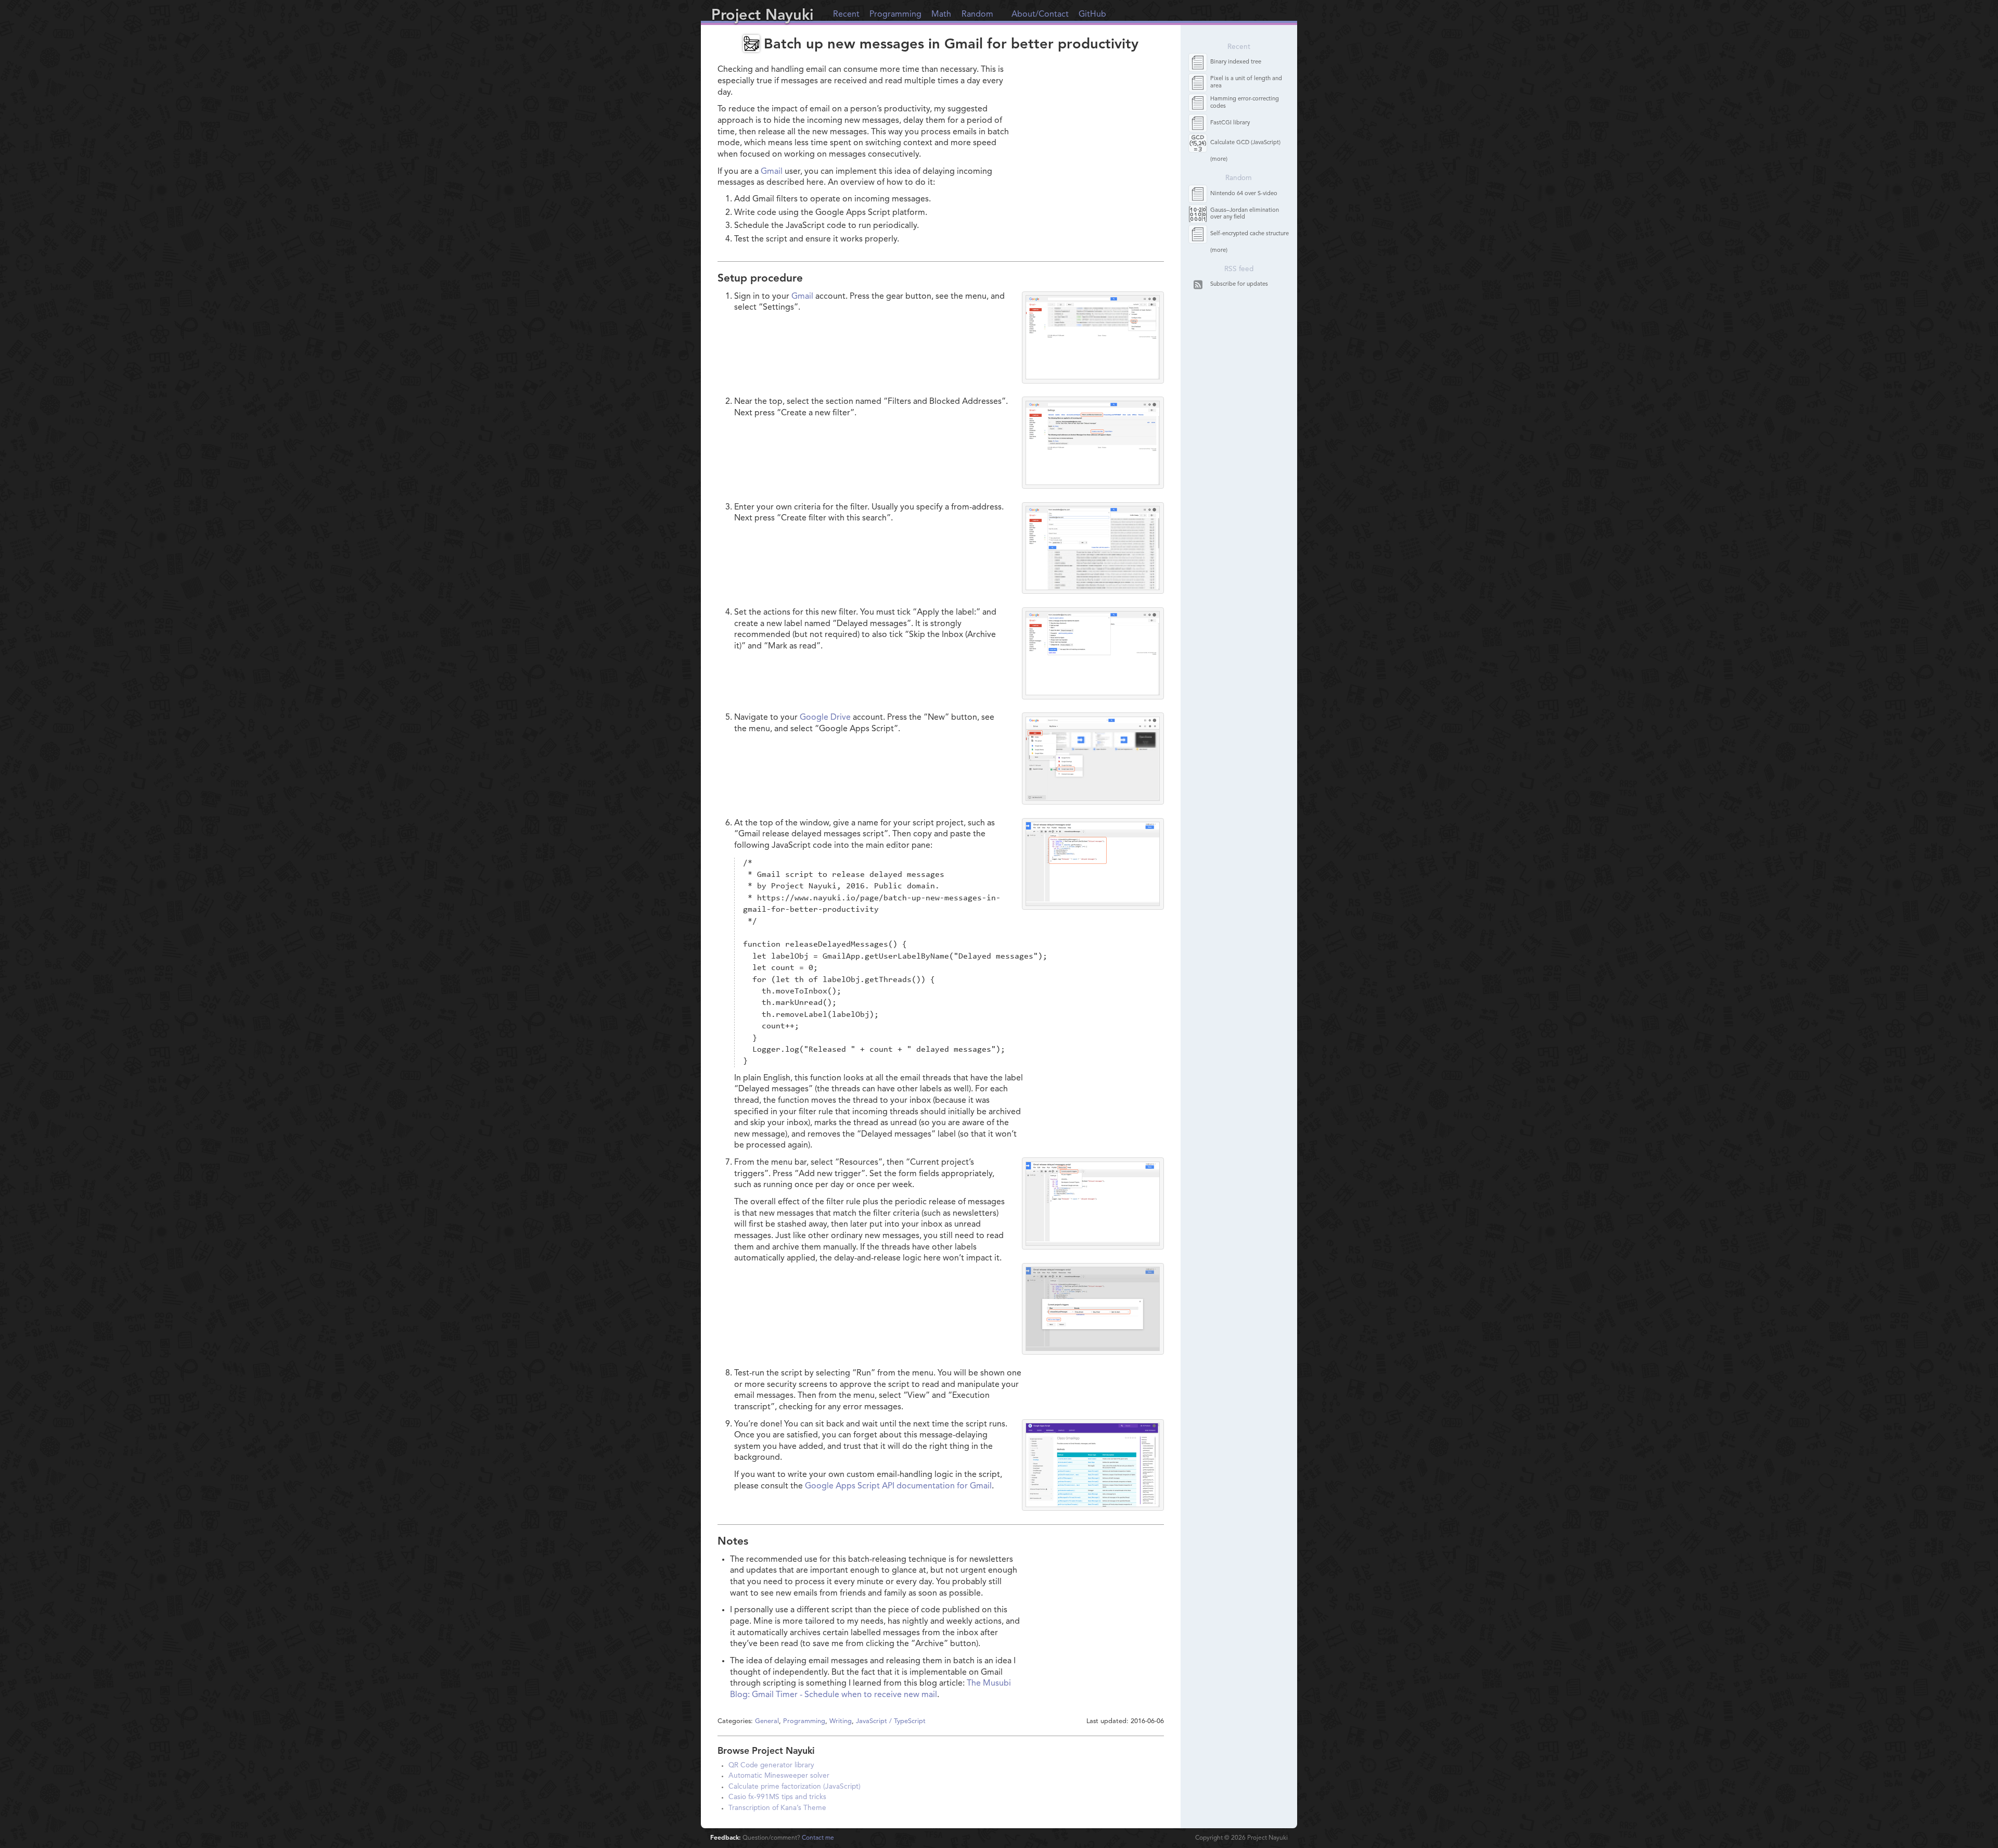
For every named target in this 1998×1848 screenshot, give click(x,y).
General (767, 1721)
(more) (1219, 160)
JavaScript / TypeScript (891, 1721)
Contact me (818, 1838)
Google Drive (825, 718)
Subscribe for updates (1239, 284)
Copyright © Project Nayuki (1241, 1838)
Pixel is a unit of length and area (1246, 82)
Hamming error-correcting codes (1245, 103)
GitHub (1092, 15)
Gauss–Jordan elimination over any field (1245, 214)
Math (941, 15)
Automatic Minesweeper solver (779, 1776)
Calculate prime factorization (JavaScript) (795, 1787)
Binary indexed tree (1236, 62)
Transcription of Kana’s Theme (777, 1808)
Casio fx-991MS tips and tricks (777, 1797)
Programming (895, 15)
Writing (841, 1721)
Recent (846, 15)
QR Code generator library (771, 1766)
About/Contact (1040, 15)
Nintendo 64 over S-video (1244, 194)
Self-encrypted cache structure (1249, 234)
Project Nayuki (762, 16)
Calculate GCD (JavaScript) (1245, 143)
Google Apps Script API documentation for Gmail (898, 1486)
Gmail (772, 172)
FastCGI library (1230, 123)
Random (977, 15)
